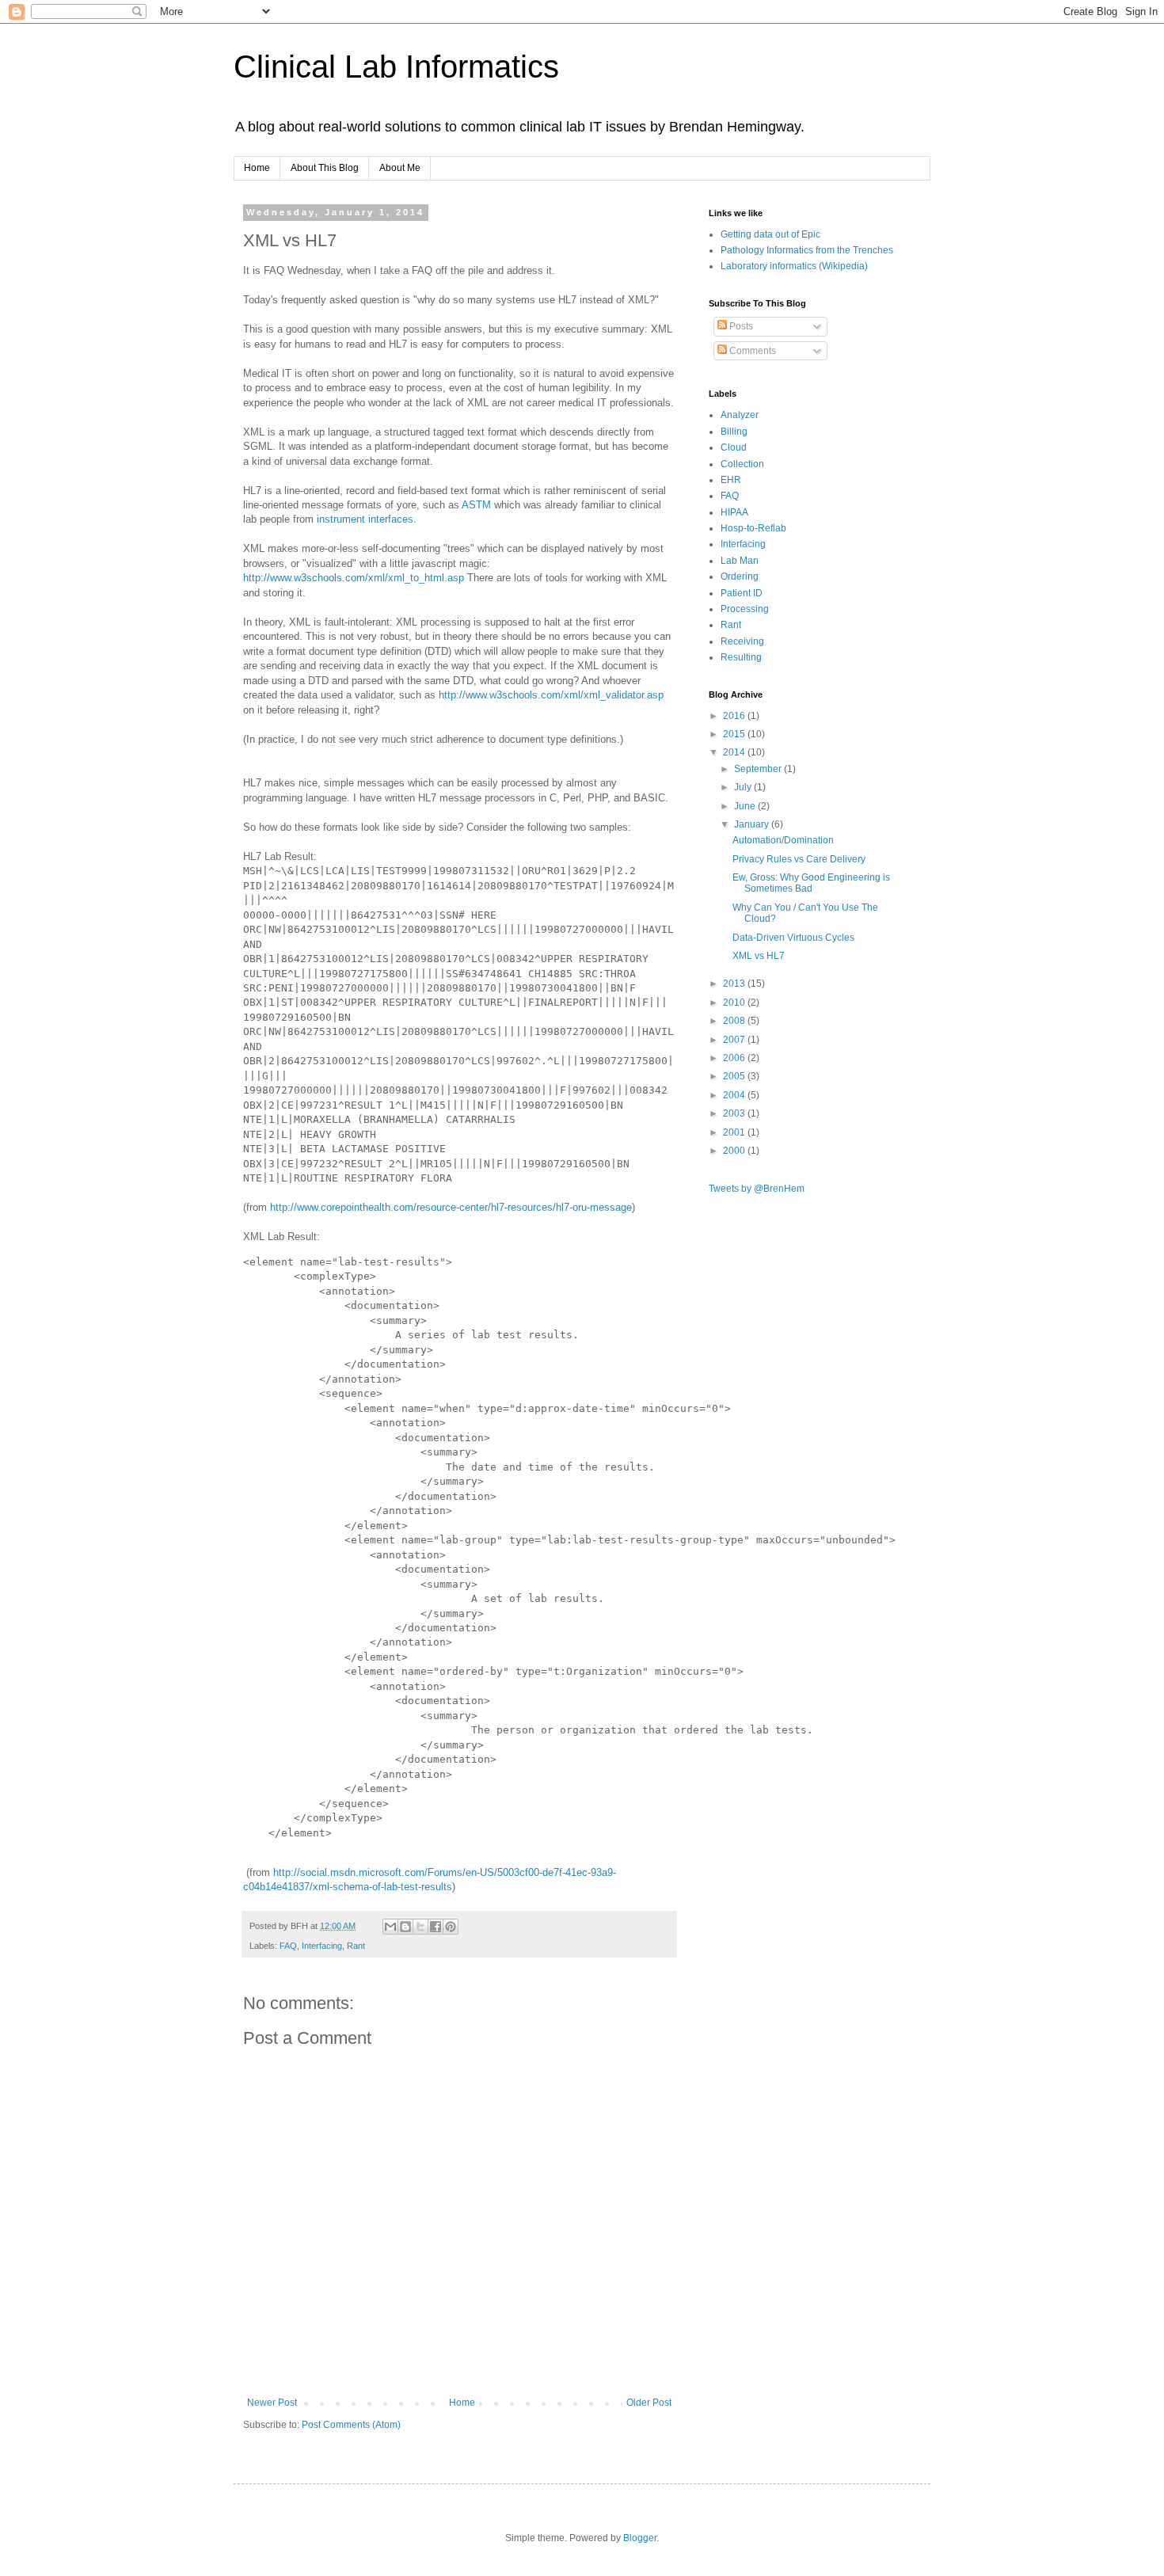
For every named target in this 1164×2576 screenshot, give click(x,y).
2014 (735, 752)
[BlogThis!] (405, 1927)
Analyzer (740, 415)
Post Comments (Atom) (351, 2425)
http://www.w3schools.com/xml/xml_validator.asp (551, 695)
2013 (735, 984)
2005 (735, 1076)
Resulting (741, 657)
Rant (356, 1946)
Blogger (640, 2538)
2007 (735, 1040)
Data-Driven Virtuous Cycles (793, 938)
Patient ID (742, 593)
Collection (742, 464)
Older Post (649, 2403)
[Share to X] (420, 1927)
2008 (735, 1021)
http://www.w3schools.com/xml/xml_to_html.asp (355, 578)
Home (257, 168)
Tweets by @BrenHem (757, 1189)
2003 (735, 1113)
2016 (735, 716)
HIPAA (734, 512)
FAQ (288, 1946)
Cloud (734, 447)
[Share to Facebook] (436, 1927)
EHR (731, 480)
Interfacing (322, 1946)
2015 (735, 734)
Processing (745, 609)
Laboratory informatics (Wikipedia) (794, 266)
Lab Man (740, 561)
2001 (735, 1132)
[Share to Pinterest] (451, 1927)
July (744, 787)
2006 (735, 1058)
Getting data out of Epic (770, 234)
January (753, 824)
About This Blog (325, 168)
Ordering (740, 576)
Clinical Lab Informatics (396, 67)
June (746, 806)
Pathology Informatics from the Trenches (807, 250)
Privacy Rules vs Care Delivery (799, 859)
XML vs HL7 (759, 956)
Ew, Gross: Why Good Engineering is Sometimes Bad (811, 883)
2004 (735, 1095)
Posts (740, 326)
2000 (735, 1151)
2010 (735, 1003)
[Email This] (390, 1927)
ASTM (476, 505)
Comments (751, 351)
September (759, 769)
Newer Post (272, 2403)
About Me (400, 168)
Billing (734, 432)
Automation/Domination (783, 840)
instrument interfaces (365, 519)
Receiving (742, 641)
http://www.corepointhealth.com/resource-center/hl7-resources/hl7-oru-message (451, 1207)
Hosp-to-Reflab (753, 528)
